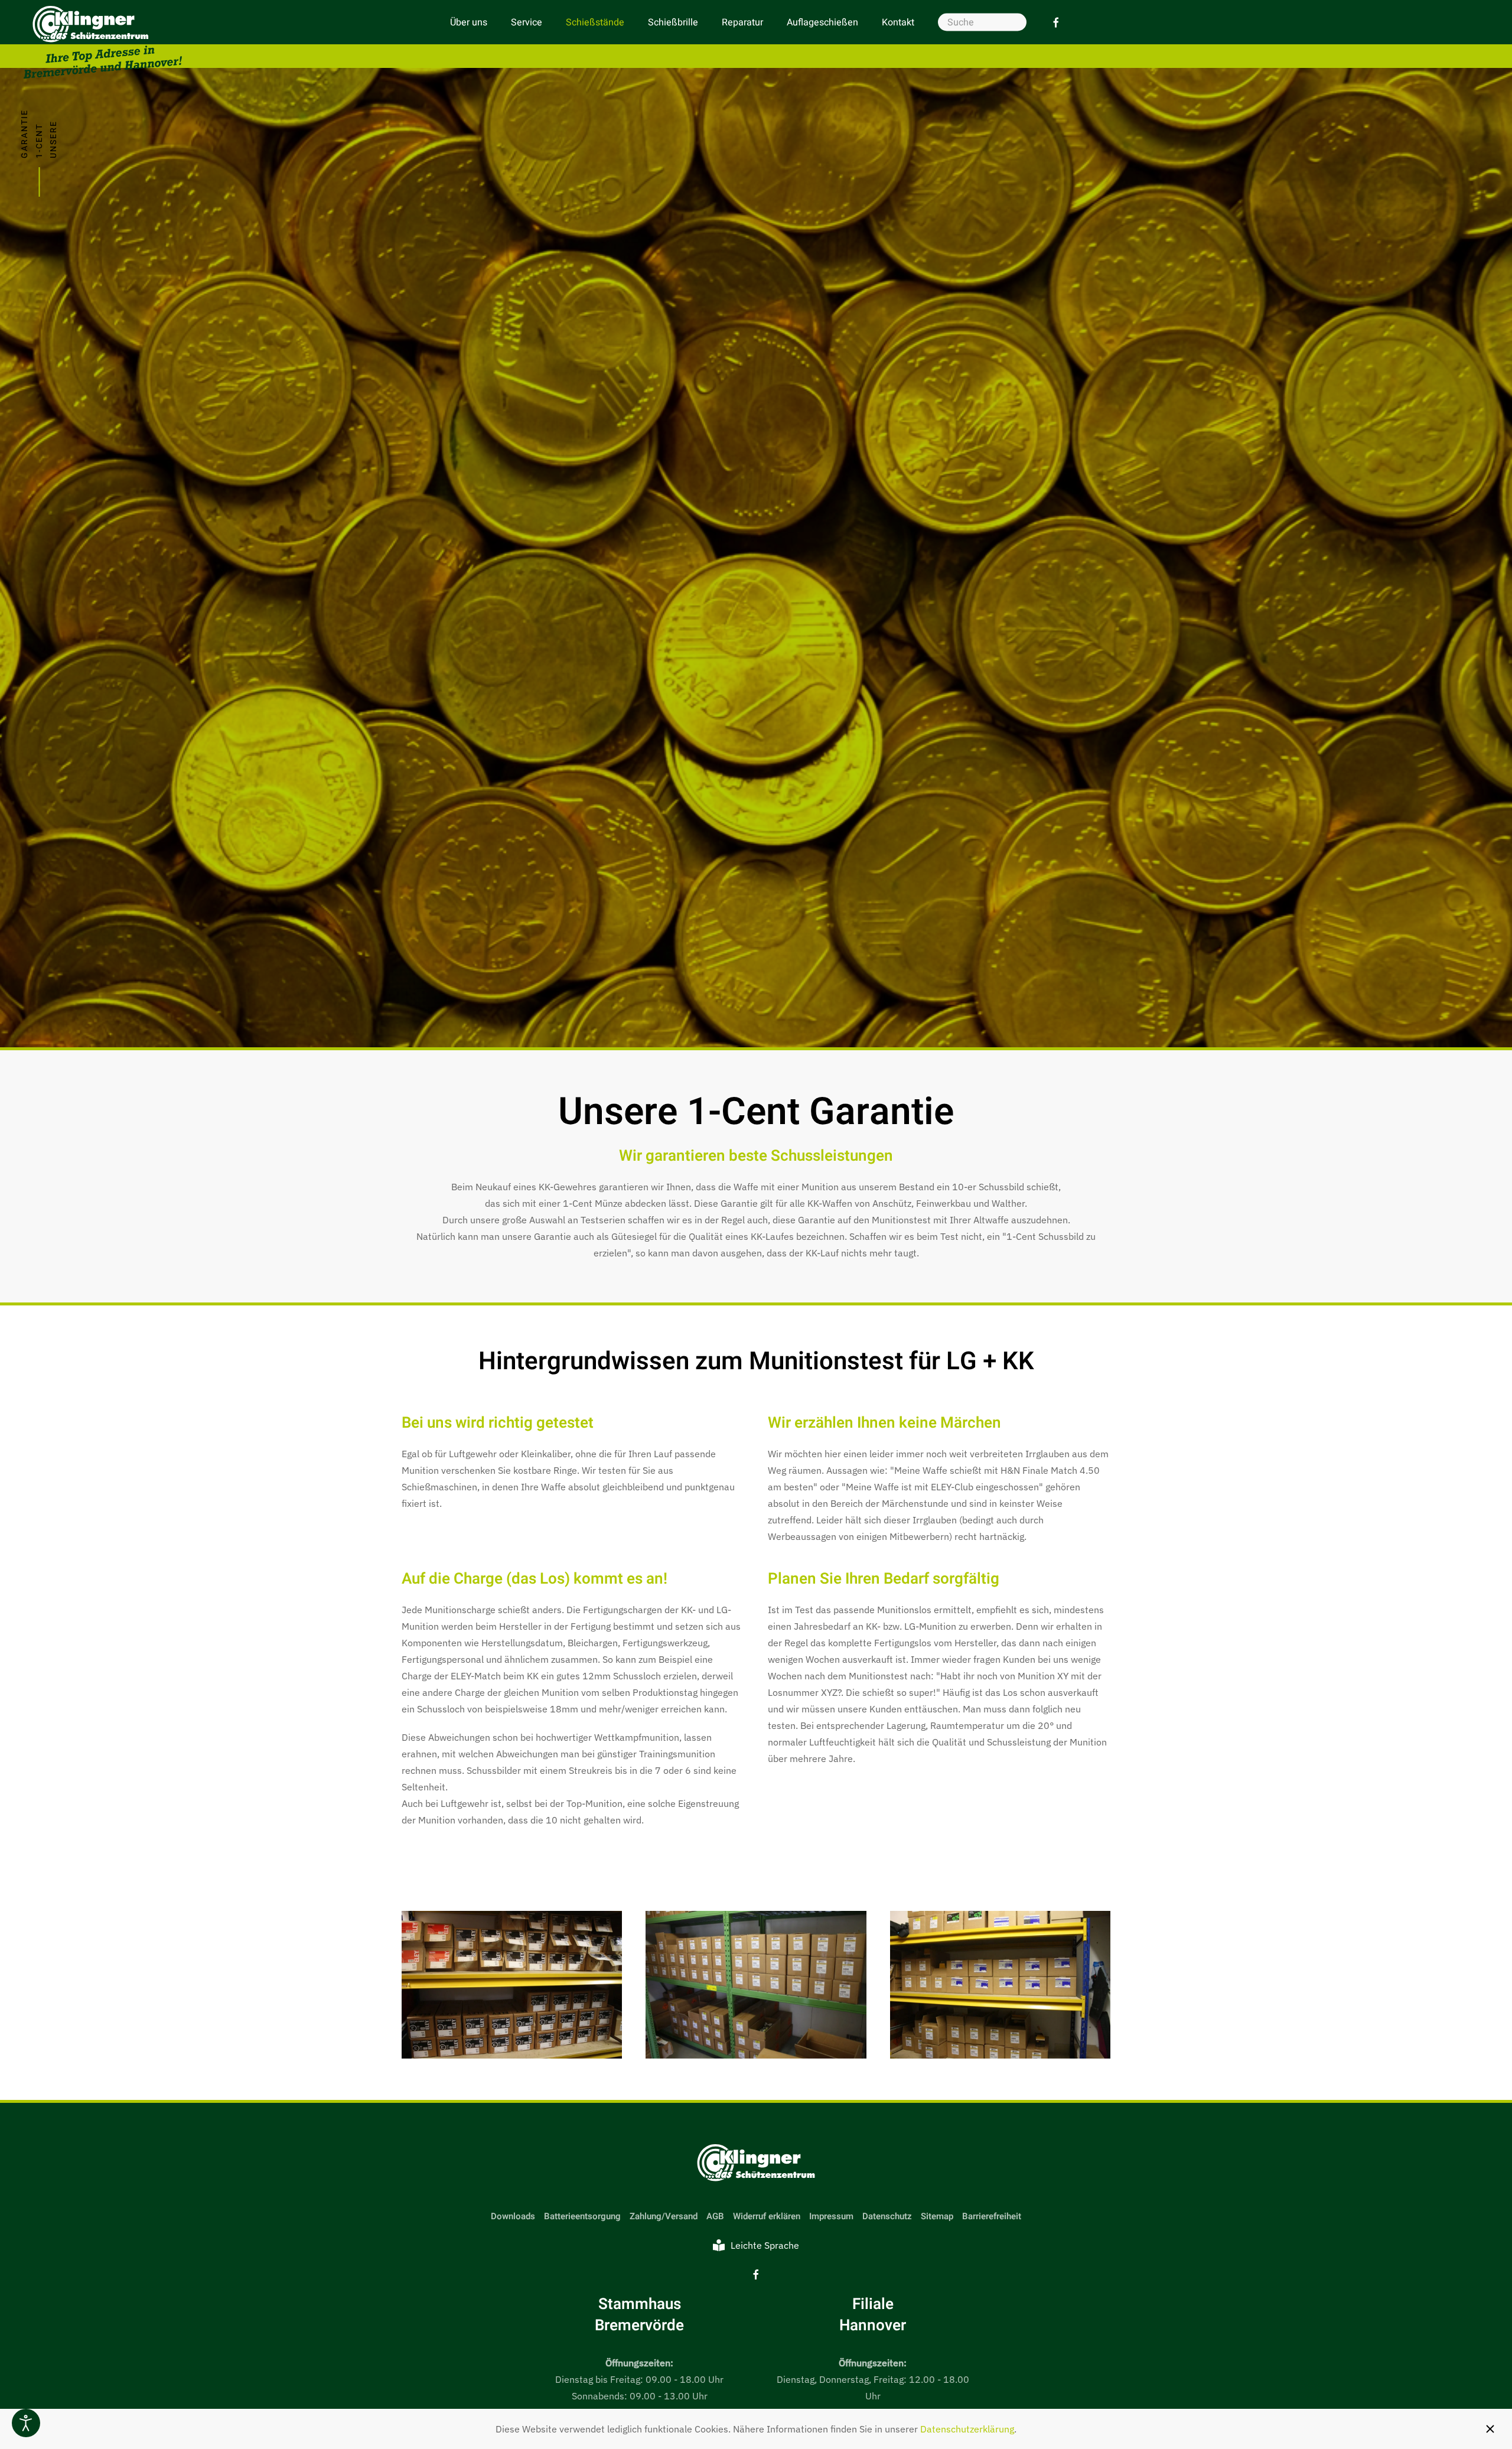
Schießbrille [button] (673, 22)
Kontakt (898, 22)
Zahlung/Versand (664, 2216)
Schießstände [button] (595, 22)
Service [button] (527, 22)
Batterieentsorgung (582, 2216)
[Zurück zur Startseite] (103, 42)
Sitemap (937, 2216)
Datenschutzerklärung (967, 2429)
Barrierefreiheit (992, 2216)
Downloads (513, 2216)
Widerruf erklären (767, 2216)
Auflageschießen (822, 22)
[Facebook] (1056, 22)
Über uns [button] (469, 22)
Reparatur (742, 22)
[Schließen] (1490, 2429)
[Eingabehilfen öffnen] (26, 2423)
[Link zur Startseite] (756, 2163)
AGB (715, 2216)
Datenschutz (887, 2216)
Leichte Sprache (765, 2245)
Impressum (831, 2216)
